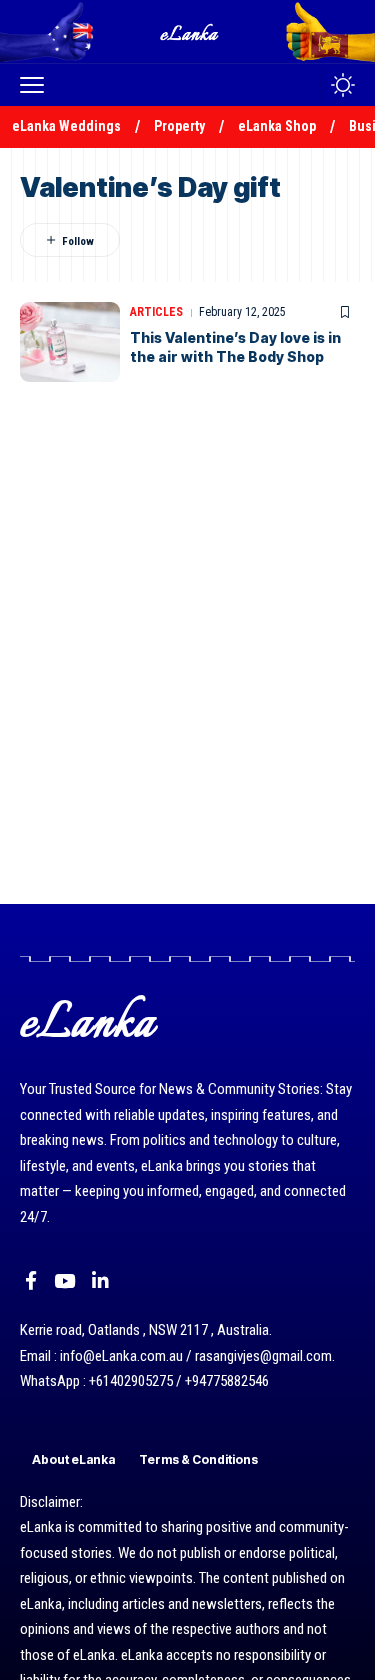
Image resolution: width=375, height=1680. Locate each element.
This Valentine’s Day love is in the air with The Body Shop (235, 347)
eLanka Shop (277, 126)
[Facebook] (31, 1281)
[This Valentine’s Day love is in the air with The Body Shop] (70, 342)
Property (179, 126)
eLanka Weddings (66, 126)
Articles (156, 312)
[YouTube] (64, 1281)
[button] (37, 85)
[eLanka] (190, 31)
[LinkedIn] (100, 1281)
